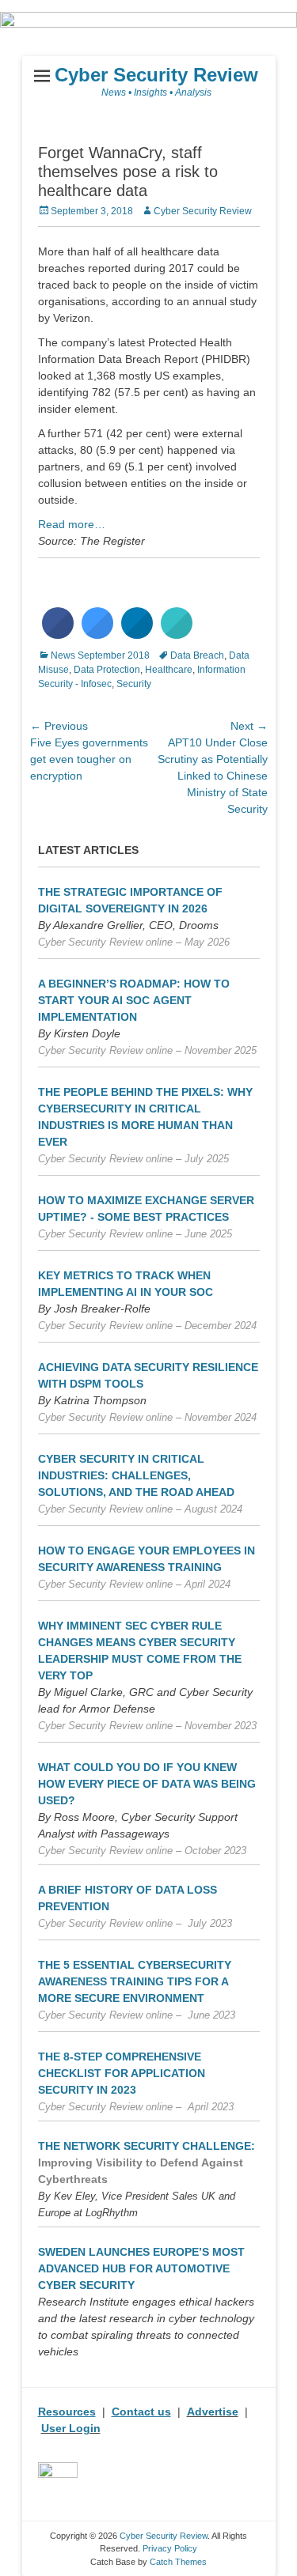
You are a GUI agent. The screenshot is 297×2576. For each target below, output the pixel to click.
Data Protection (107, 670)
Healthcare (169, 670)
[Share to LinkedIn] (137, 634)
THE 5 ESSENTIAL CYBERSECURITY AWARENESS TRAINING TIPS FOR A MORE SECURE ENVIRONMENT (135, 1981)
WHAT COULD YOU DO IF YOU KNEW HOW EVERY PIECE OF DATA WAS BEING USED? (147, 1784)
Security (134, 684)
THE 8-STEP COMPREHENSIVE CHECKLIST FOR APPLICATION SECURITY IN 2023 (122, 2073)
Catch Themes (178, 2562)
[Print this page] (177, 634)
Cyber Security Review (156, 75)
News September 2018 (100, 655)
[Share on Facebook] (58, 634)
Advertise (213, 2412)
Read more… (72, 524)
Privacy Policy (170, 2548)
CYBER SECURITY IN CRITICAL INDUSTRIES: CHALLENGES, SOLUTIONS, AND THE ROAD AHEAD (136, 1475)
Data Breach (197, 655)
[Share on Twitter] (97, 634)
